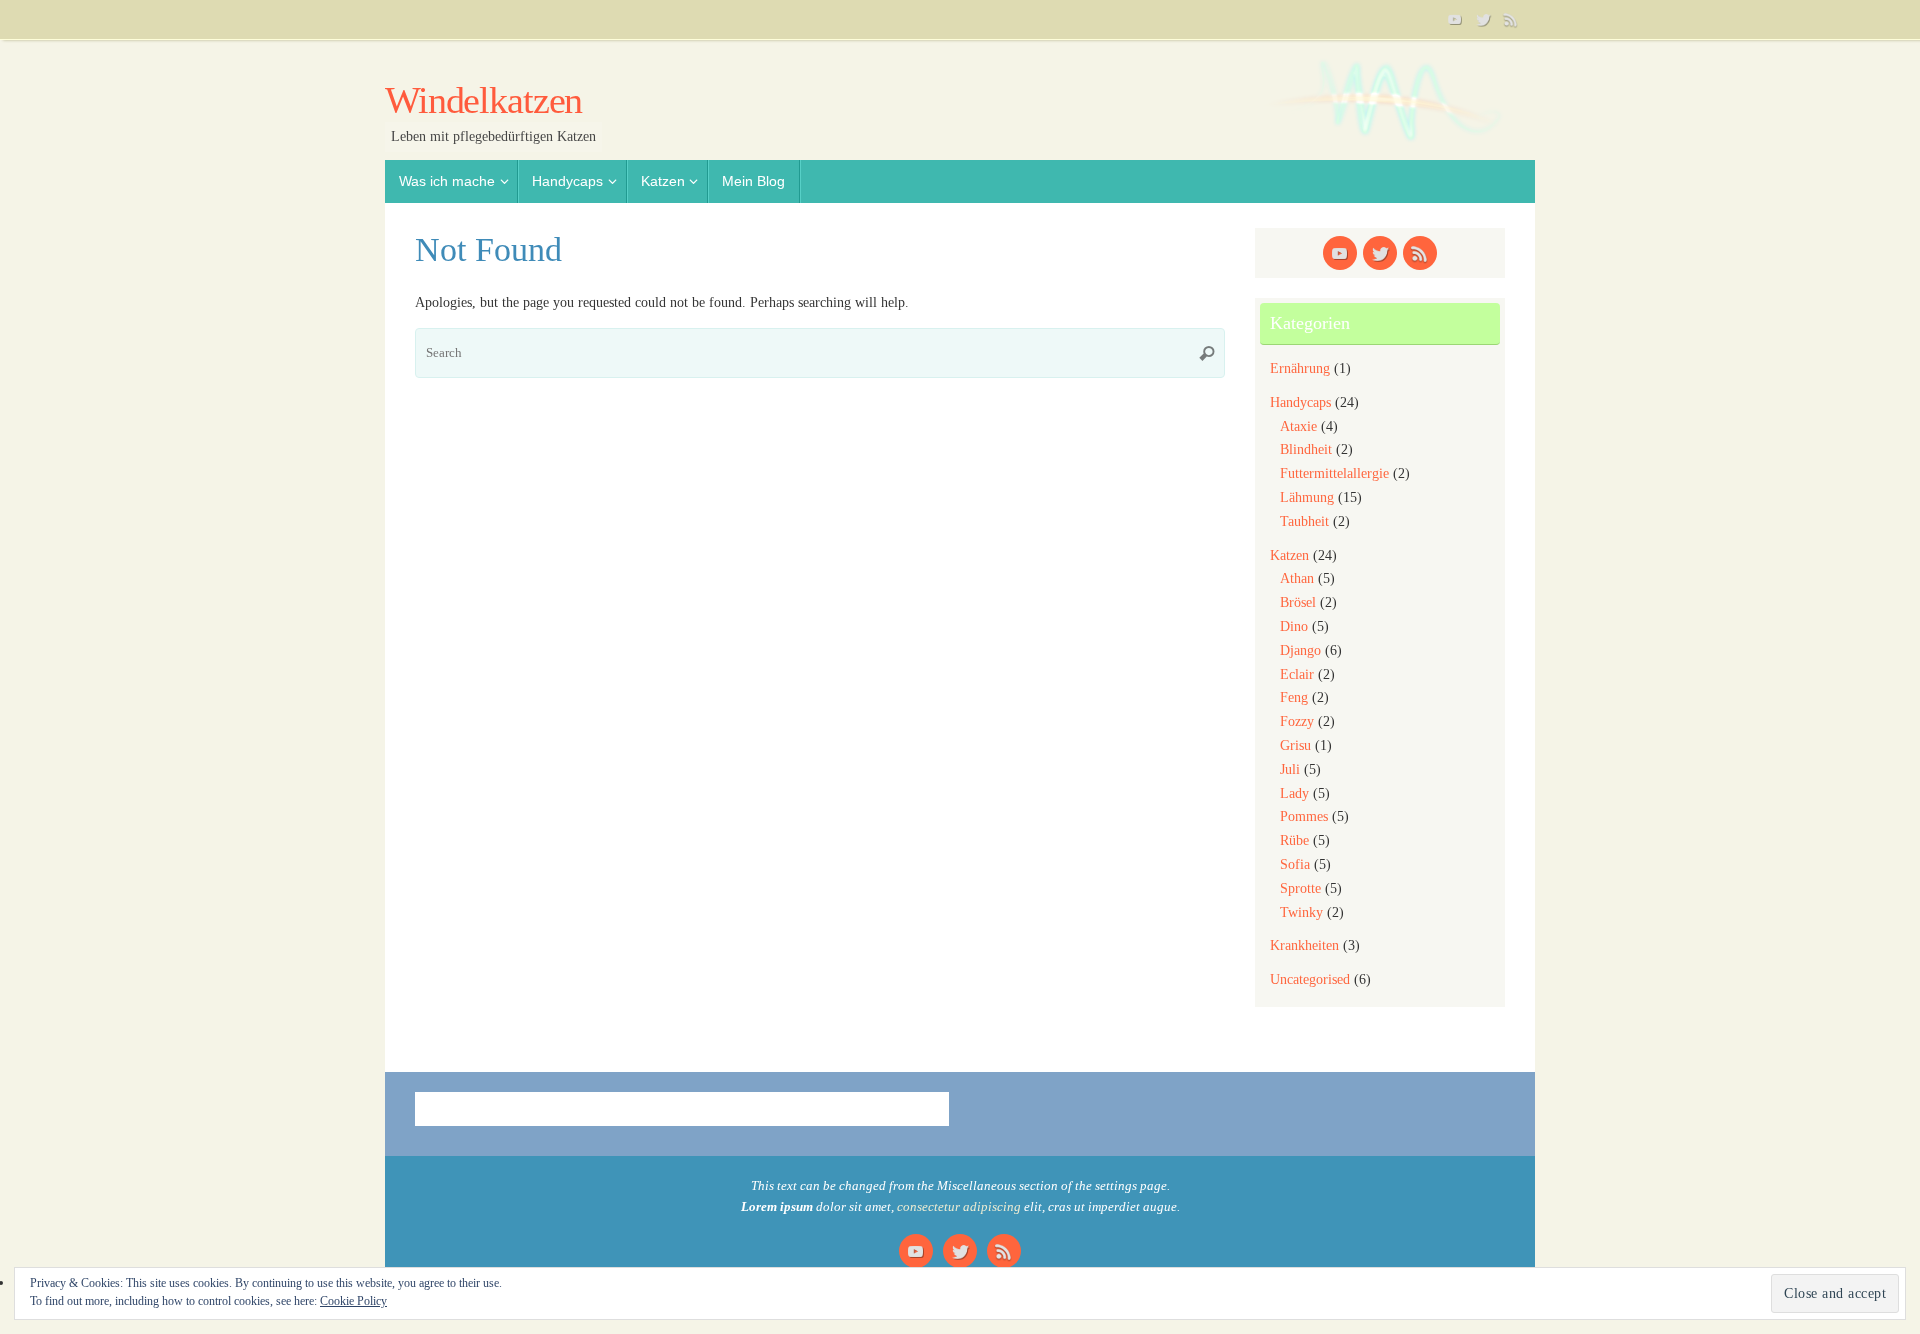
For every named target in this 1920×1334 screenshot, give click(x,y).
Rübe (1294, 840)
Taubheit (1304, 521)
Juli (1290, 769)
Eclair (1297, 674)
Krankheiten (1304, 945)
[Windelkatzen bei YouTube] (1455, 19)
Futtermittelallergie (1334, 473)
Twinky (1301, 912)
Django (1300, 650)
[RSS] (1511, 19)
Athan (1297, 578)
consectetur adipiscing (959, 1207)
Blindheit (1306, 449)
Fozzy (1297, 721)
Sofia (1295, 864)
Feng (1294, 697)
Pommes (1304, 816)
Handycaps (1300, 402)
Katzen (1289, 555)
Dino (1294, 626)
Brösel (1298, 602)
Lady (1294, 793)
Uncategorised (1310, 979)
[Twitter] (1483, 19)
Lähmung (1307, 497)
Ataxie (1298, 426)
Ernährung (1300, 368)
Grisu (1295, 745)
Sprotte (1300, 888)
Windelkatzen (483, 100)
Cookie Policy (353, 1301)
